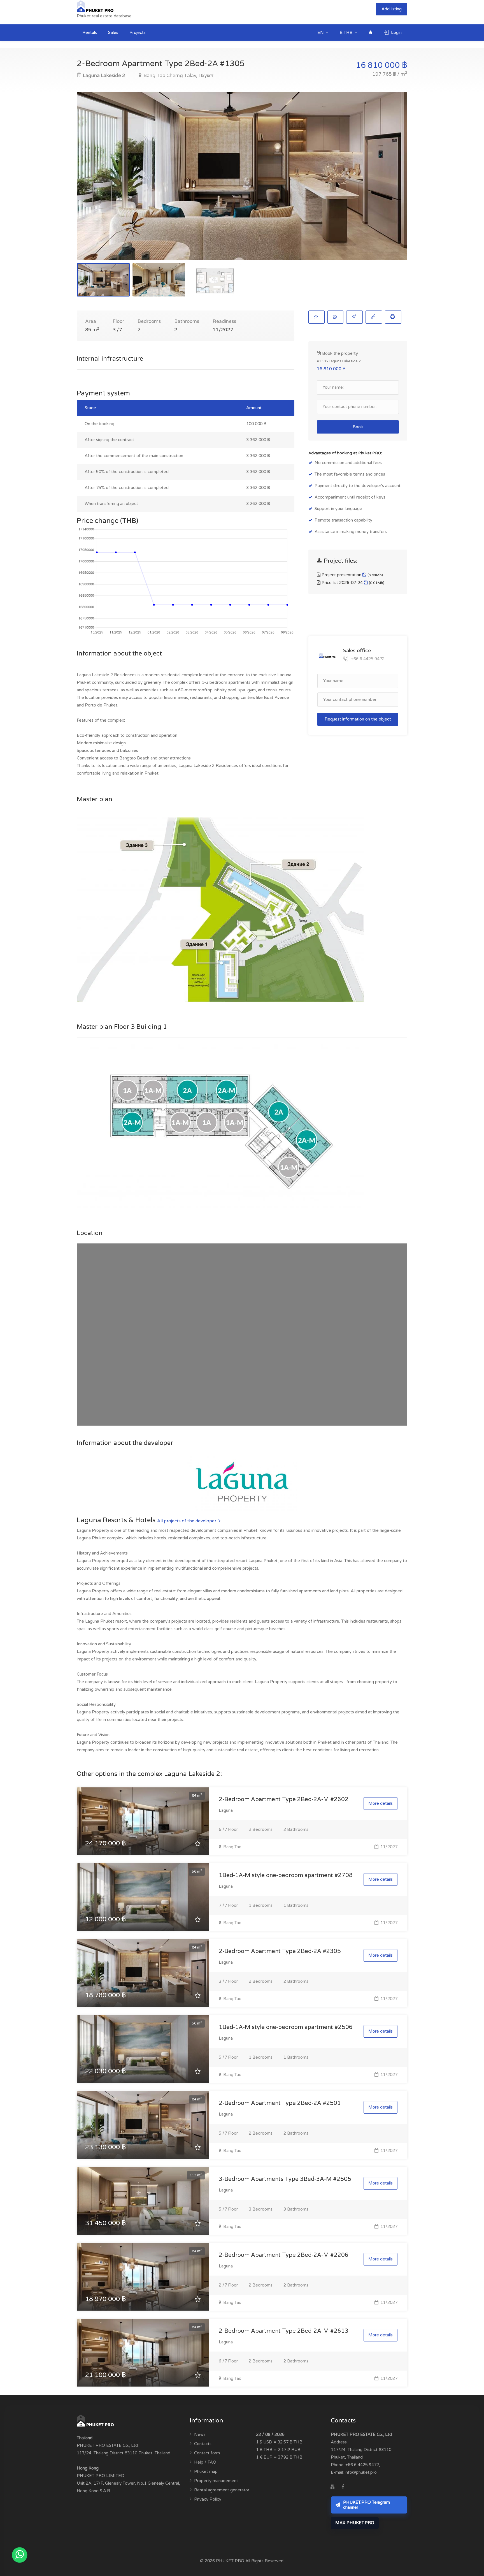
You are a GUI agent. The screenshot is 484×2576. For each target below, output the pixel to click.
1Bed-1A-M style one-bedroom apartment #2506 (286, 2027)
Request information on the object (358, 719)
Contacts (203, 2444)
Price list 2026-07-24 (352, 583)
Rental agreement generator (222, 2490)
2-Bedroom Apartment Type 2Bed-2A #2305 (280, 1951)
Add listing (392, 9)
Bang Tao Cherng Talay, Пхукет (178, 76)
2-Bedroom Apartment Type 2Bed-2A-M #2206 (284, 2255)
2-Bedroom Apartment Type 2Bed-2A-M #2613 (284, 2331)
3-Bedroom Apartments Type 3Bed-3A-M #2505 (285, 2179)
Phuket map (206, 2471)
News (200, 2434)
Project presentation (352, 575)
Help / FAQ (205, 2462)
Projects (138, 33)
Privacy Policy (208, 2499)
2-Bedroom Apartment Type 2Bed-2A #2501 (280, 2103)
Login (396, 33)
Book (358, 427)
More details (381, 1803)
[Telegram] (354, 2487)
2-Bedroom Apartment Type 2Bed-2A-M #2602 (284, 1799)
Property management (216, 2481)
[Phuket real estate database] (96, 6)
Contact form (207, 2453)
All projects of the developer (187, 1521)
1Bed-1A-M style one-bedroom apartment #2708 (286, 1875)
